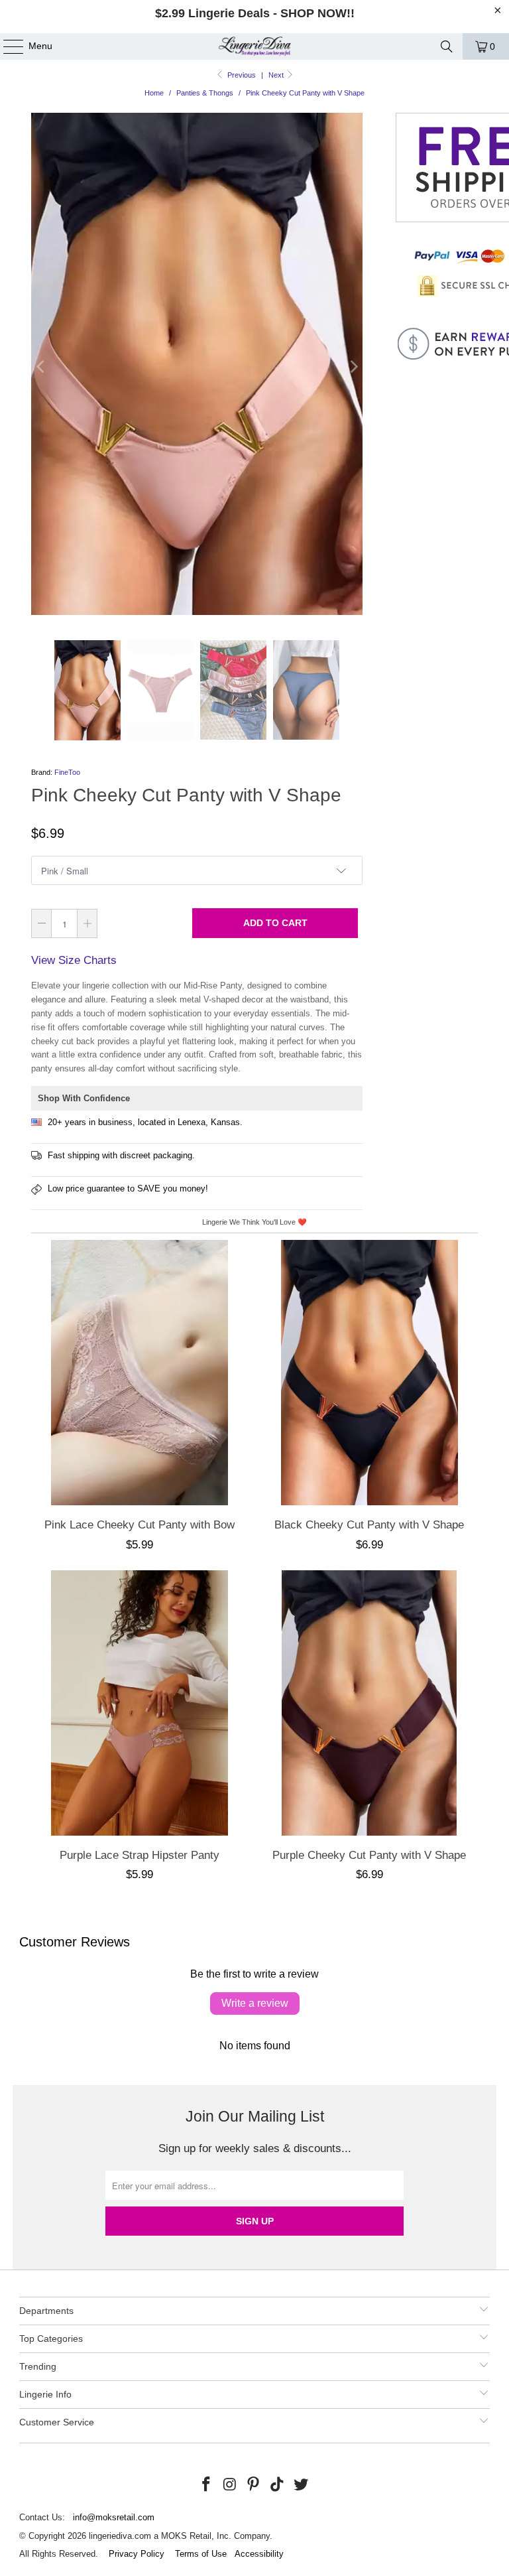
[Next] (353, 367)
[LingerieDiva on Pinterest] (254, 2485)
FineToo (67, 772)
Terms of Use (201, 2554)
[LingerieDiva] (254, 46)
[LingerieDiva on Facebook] (207, 2485)
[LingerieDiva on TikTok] (278, 2485)
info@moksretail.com (114, 2517)
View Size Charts (74, 960)
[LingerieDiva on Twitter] (302, 2485)
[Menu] (7, 46)
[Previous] (41, 367)
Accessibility (259, 2554)
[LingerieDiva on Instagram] (230, 2485)
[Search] (447, 46)
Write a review (255, 2003)
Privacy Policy (137, 2554)
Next (277, 75)
